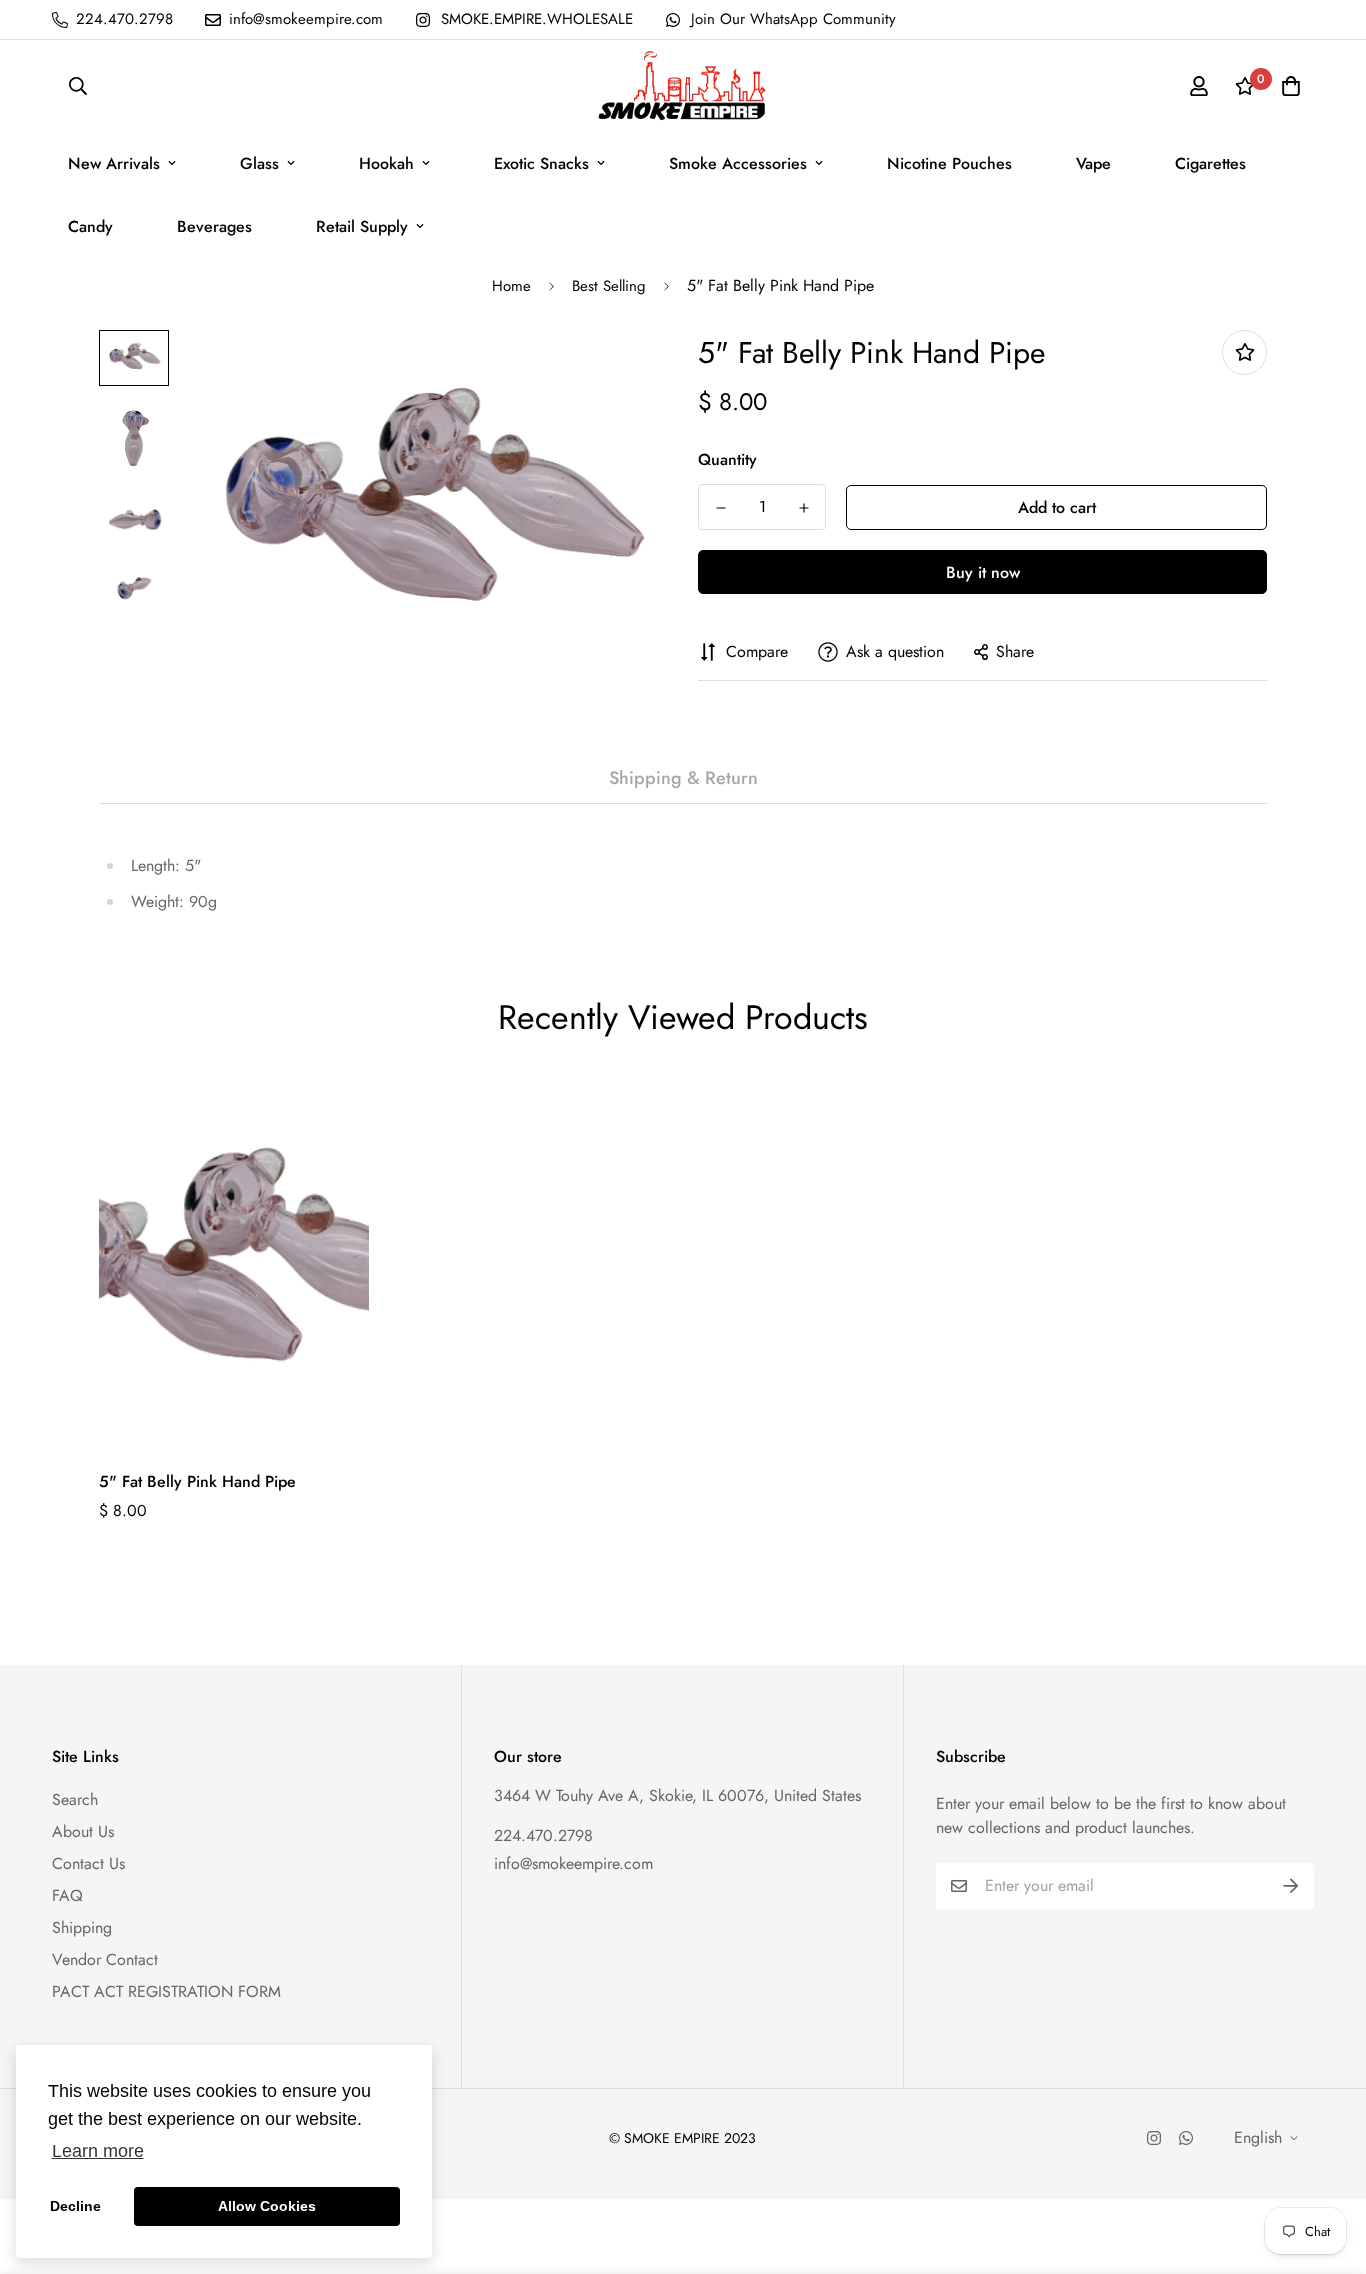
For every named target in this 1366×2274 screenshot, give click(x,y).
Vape (1093, 163)
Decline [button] (75, 2206)
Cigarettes (1210, 163)
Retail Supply (362, 226)
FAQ (67, 1895)
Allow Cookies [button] (267, 2206)
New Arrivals (114, 163)
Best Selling (609, 286)
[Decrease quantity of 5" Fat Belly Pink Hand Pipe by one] (720, 508)
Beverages (214, 226)
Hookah (386, 163)
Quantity (727, 459)
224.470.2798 (543, 1835)
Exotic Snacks (541, 163)
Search (75, 1799)
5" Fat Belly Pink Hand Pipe (197, 1481)
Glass (259, 163)
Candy (90, 226)
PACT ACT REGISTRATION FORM (166, 1991)
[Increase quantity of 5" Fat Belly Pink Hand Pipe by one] (803, 508)
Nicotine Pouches (949, 163)
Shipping (82, 1927)
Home (511, 286)
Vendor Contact (105, 1959)
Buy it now (983, 572)
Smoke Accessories (738, 163)
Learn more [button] (98, 2151)
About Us (83, 1831)
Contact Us (88, 1863)
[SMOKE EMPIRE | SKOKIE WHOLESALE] (683, 86)
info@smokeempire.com (573, 1863)
